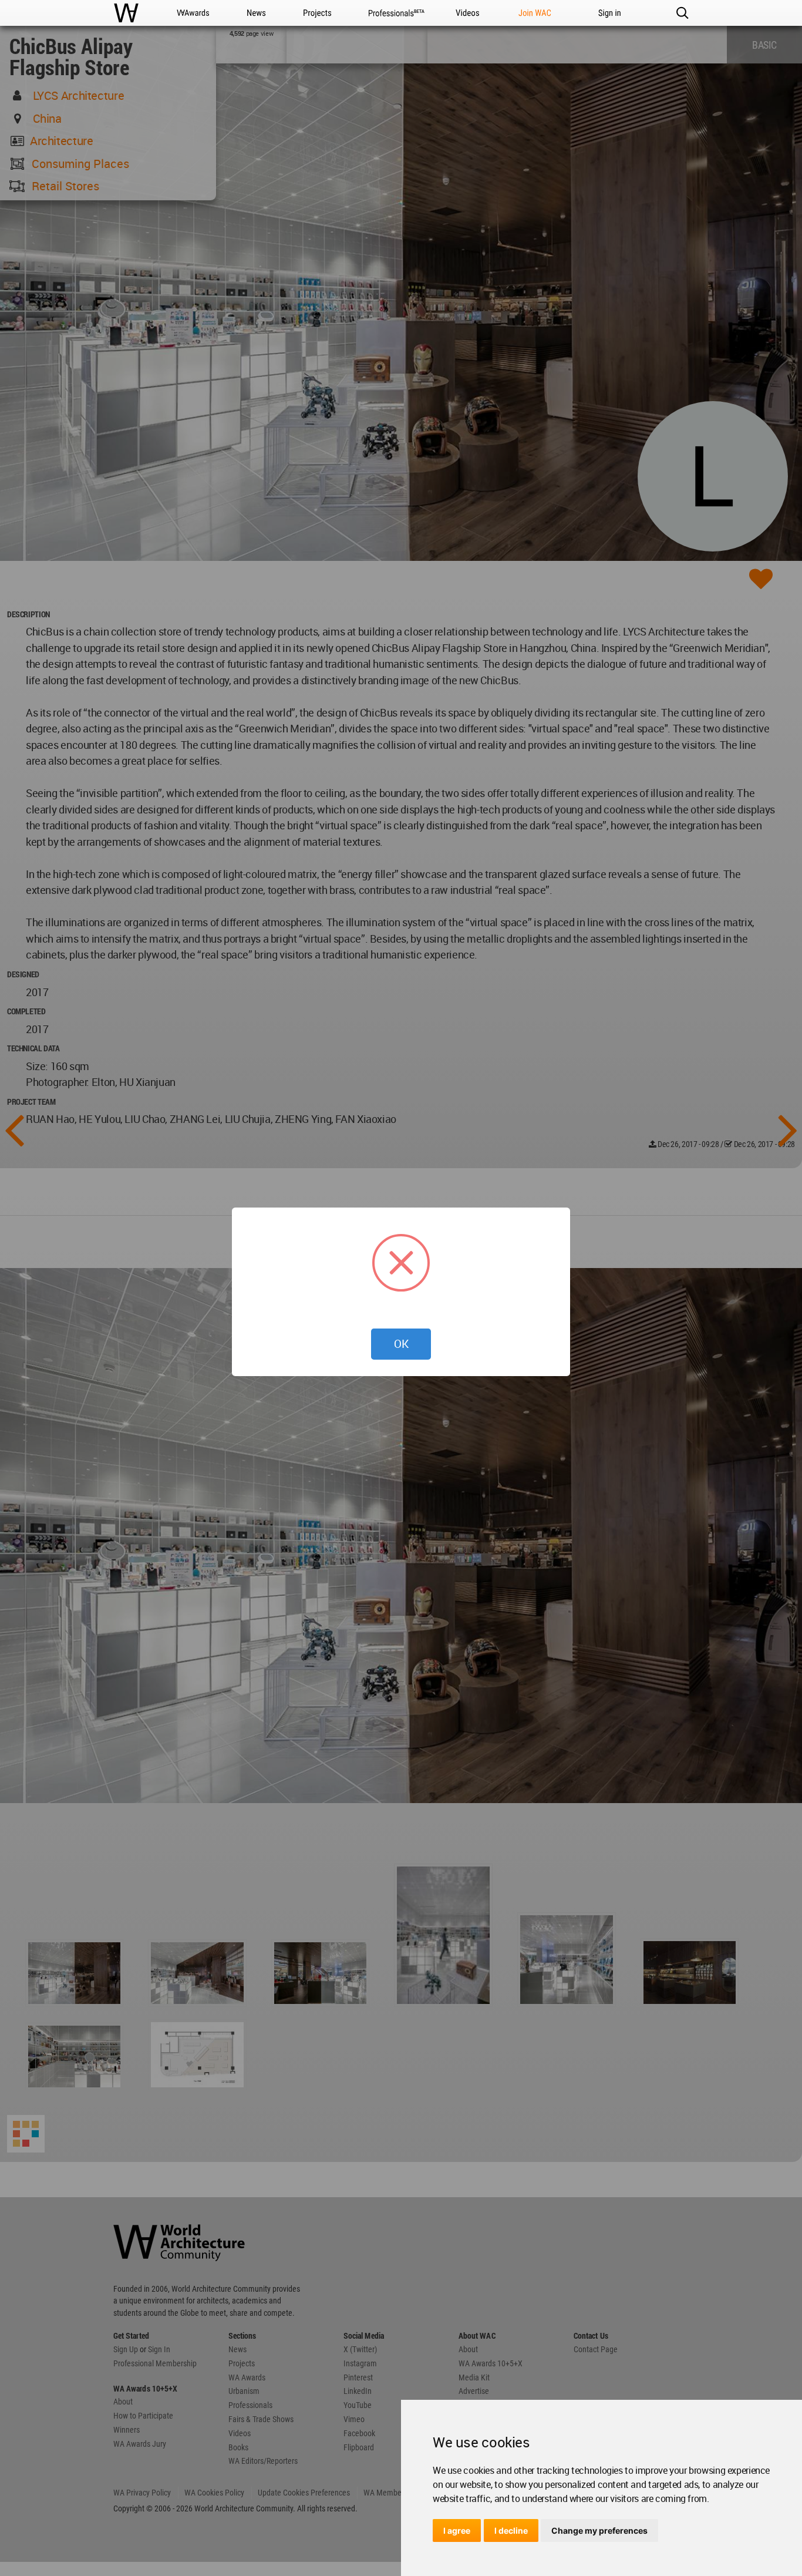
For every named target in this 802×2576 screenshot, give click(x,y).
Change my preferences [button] (599, 2530)
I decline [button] (511, 2530)
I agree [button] (457, 2530)
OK (401, 1344)
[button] (682, 13)
